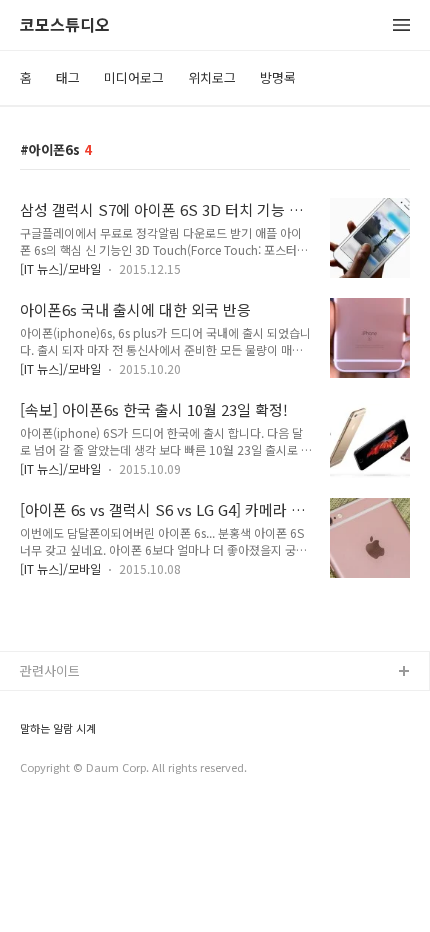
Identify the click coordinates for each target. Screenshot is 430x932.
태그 (68, 77)
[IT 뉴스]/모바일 (60, 268)
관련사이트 (50, 670)
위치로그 (212, 77)
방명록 (278, 77)
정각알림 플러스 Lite (78, 768)
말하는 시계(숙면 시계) (83, 736)
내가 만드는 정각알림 (79, 704)
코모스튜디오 (65, 25)
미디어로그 (134, 77)
